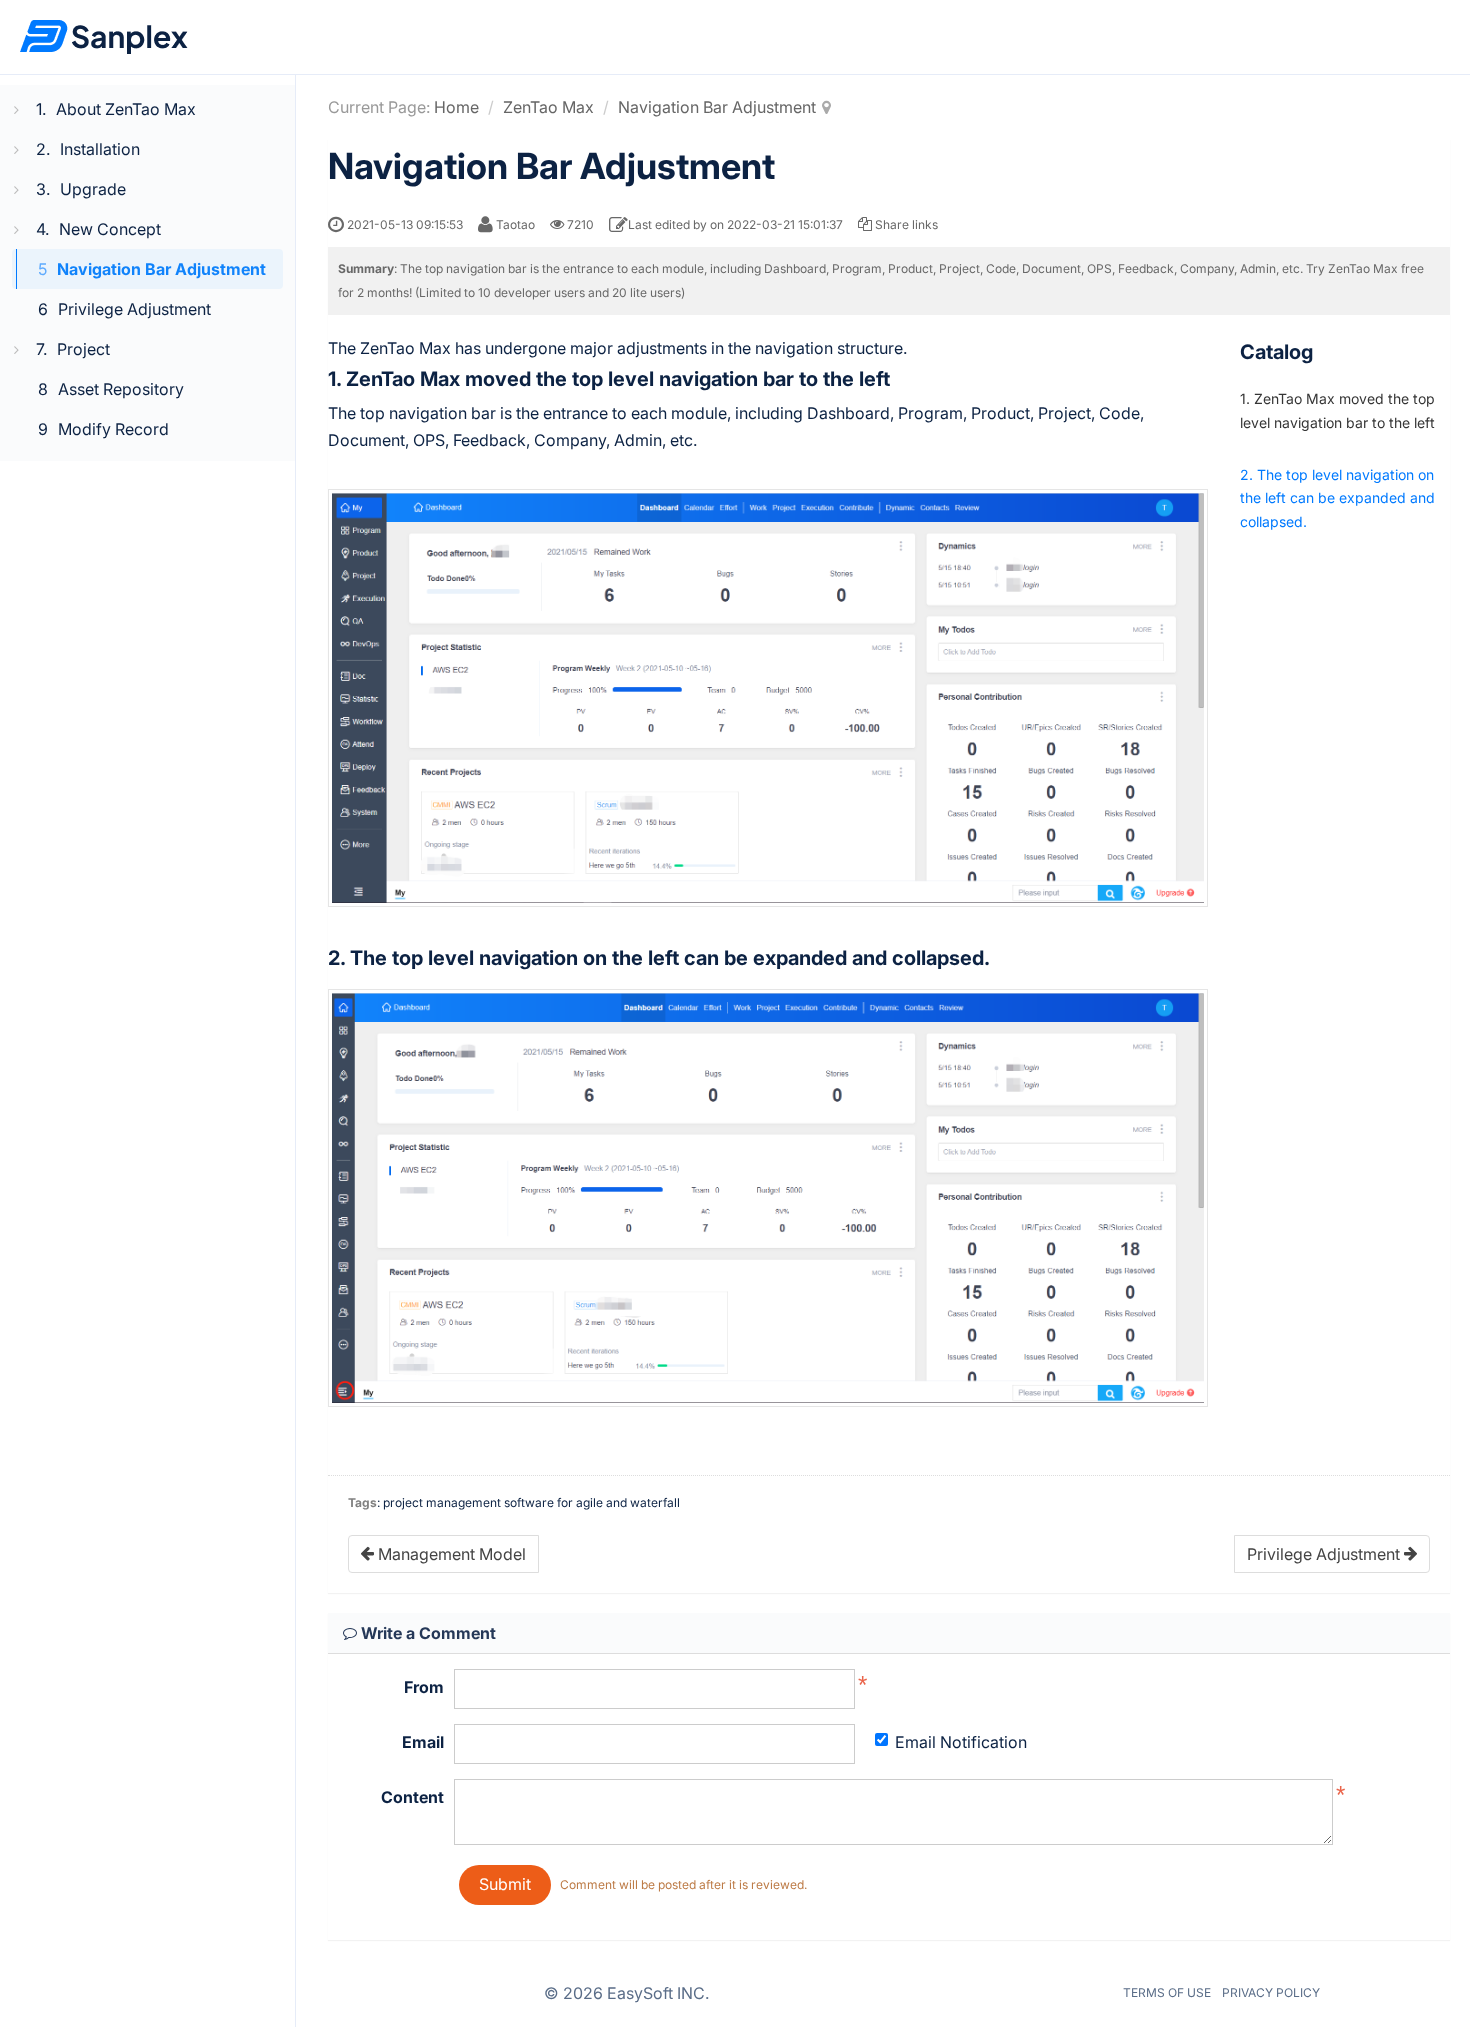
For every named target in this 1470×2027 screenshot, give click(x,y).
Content (412, 1797)
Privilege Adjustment (134, 309)
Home (456, 107)
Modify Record (113, 429)
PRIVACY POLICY (1271, 1992)
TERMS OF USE (1167, 1992)
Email (423, 1742)
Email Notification (961, 1742)
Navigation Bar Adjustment (161, 269)
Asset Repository (121, 389)
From (424, 1687)
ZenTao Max (548, 107)
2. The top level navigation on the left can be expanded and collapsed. (1337, 498)
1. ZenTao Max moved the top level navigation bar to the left (1337, 410)
